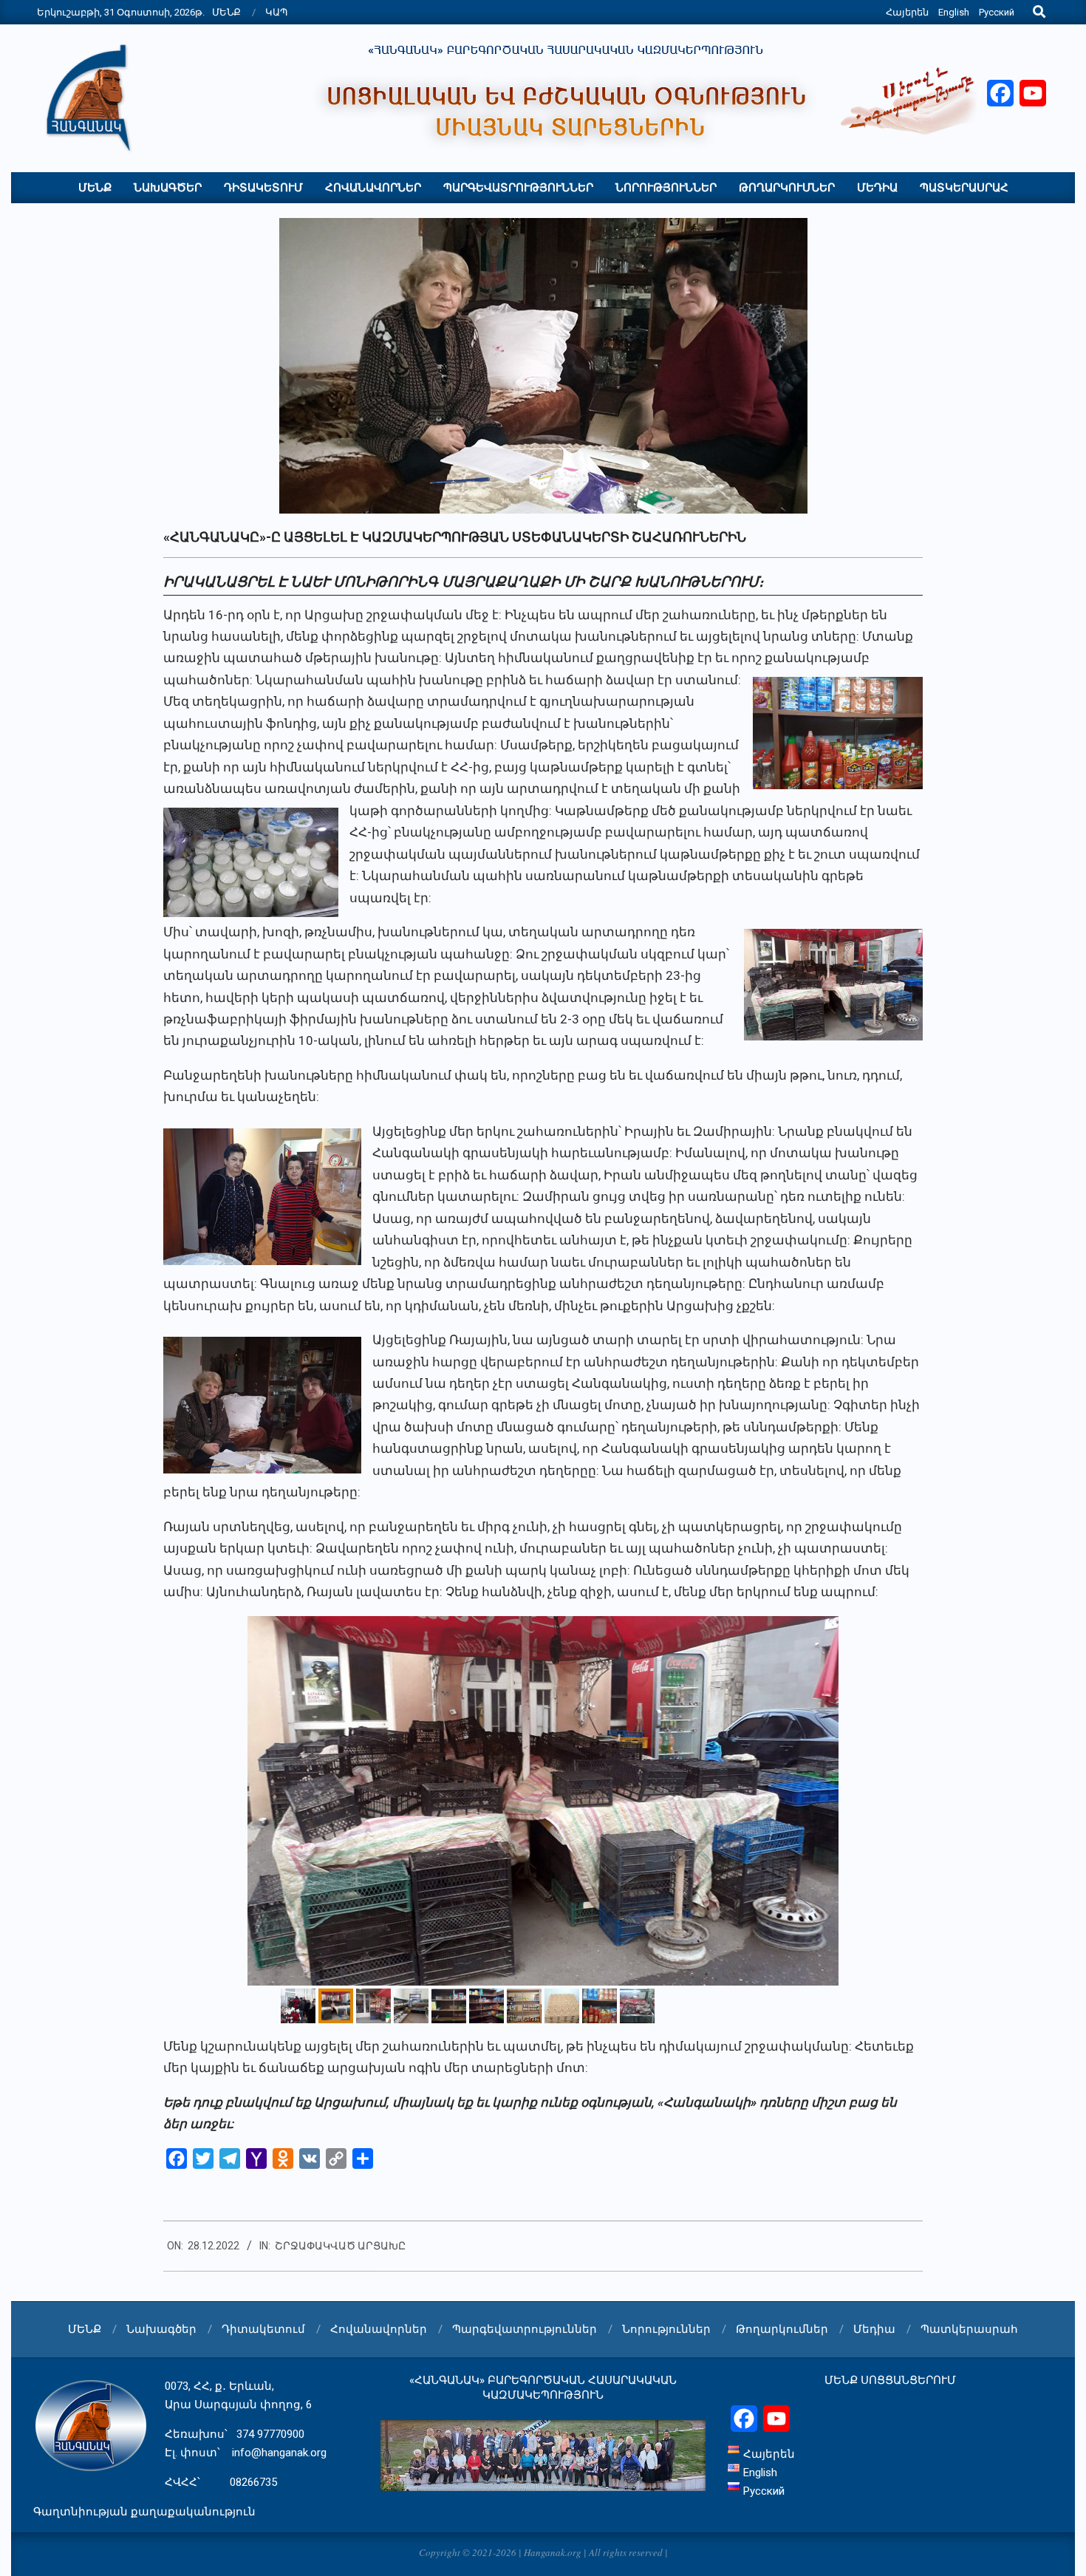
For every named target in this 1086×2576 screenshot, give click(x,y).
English (954, 12)
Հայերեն (907, 12)
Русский (997, 12)
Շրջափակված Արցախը (340, 2246)
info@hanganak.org (279, 2453)
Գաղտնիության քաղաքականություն (144, 2512)
